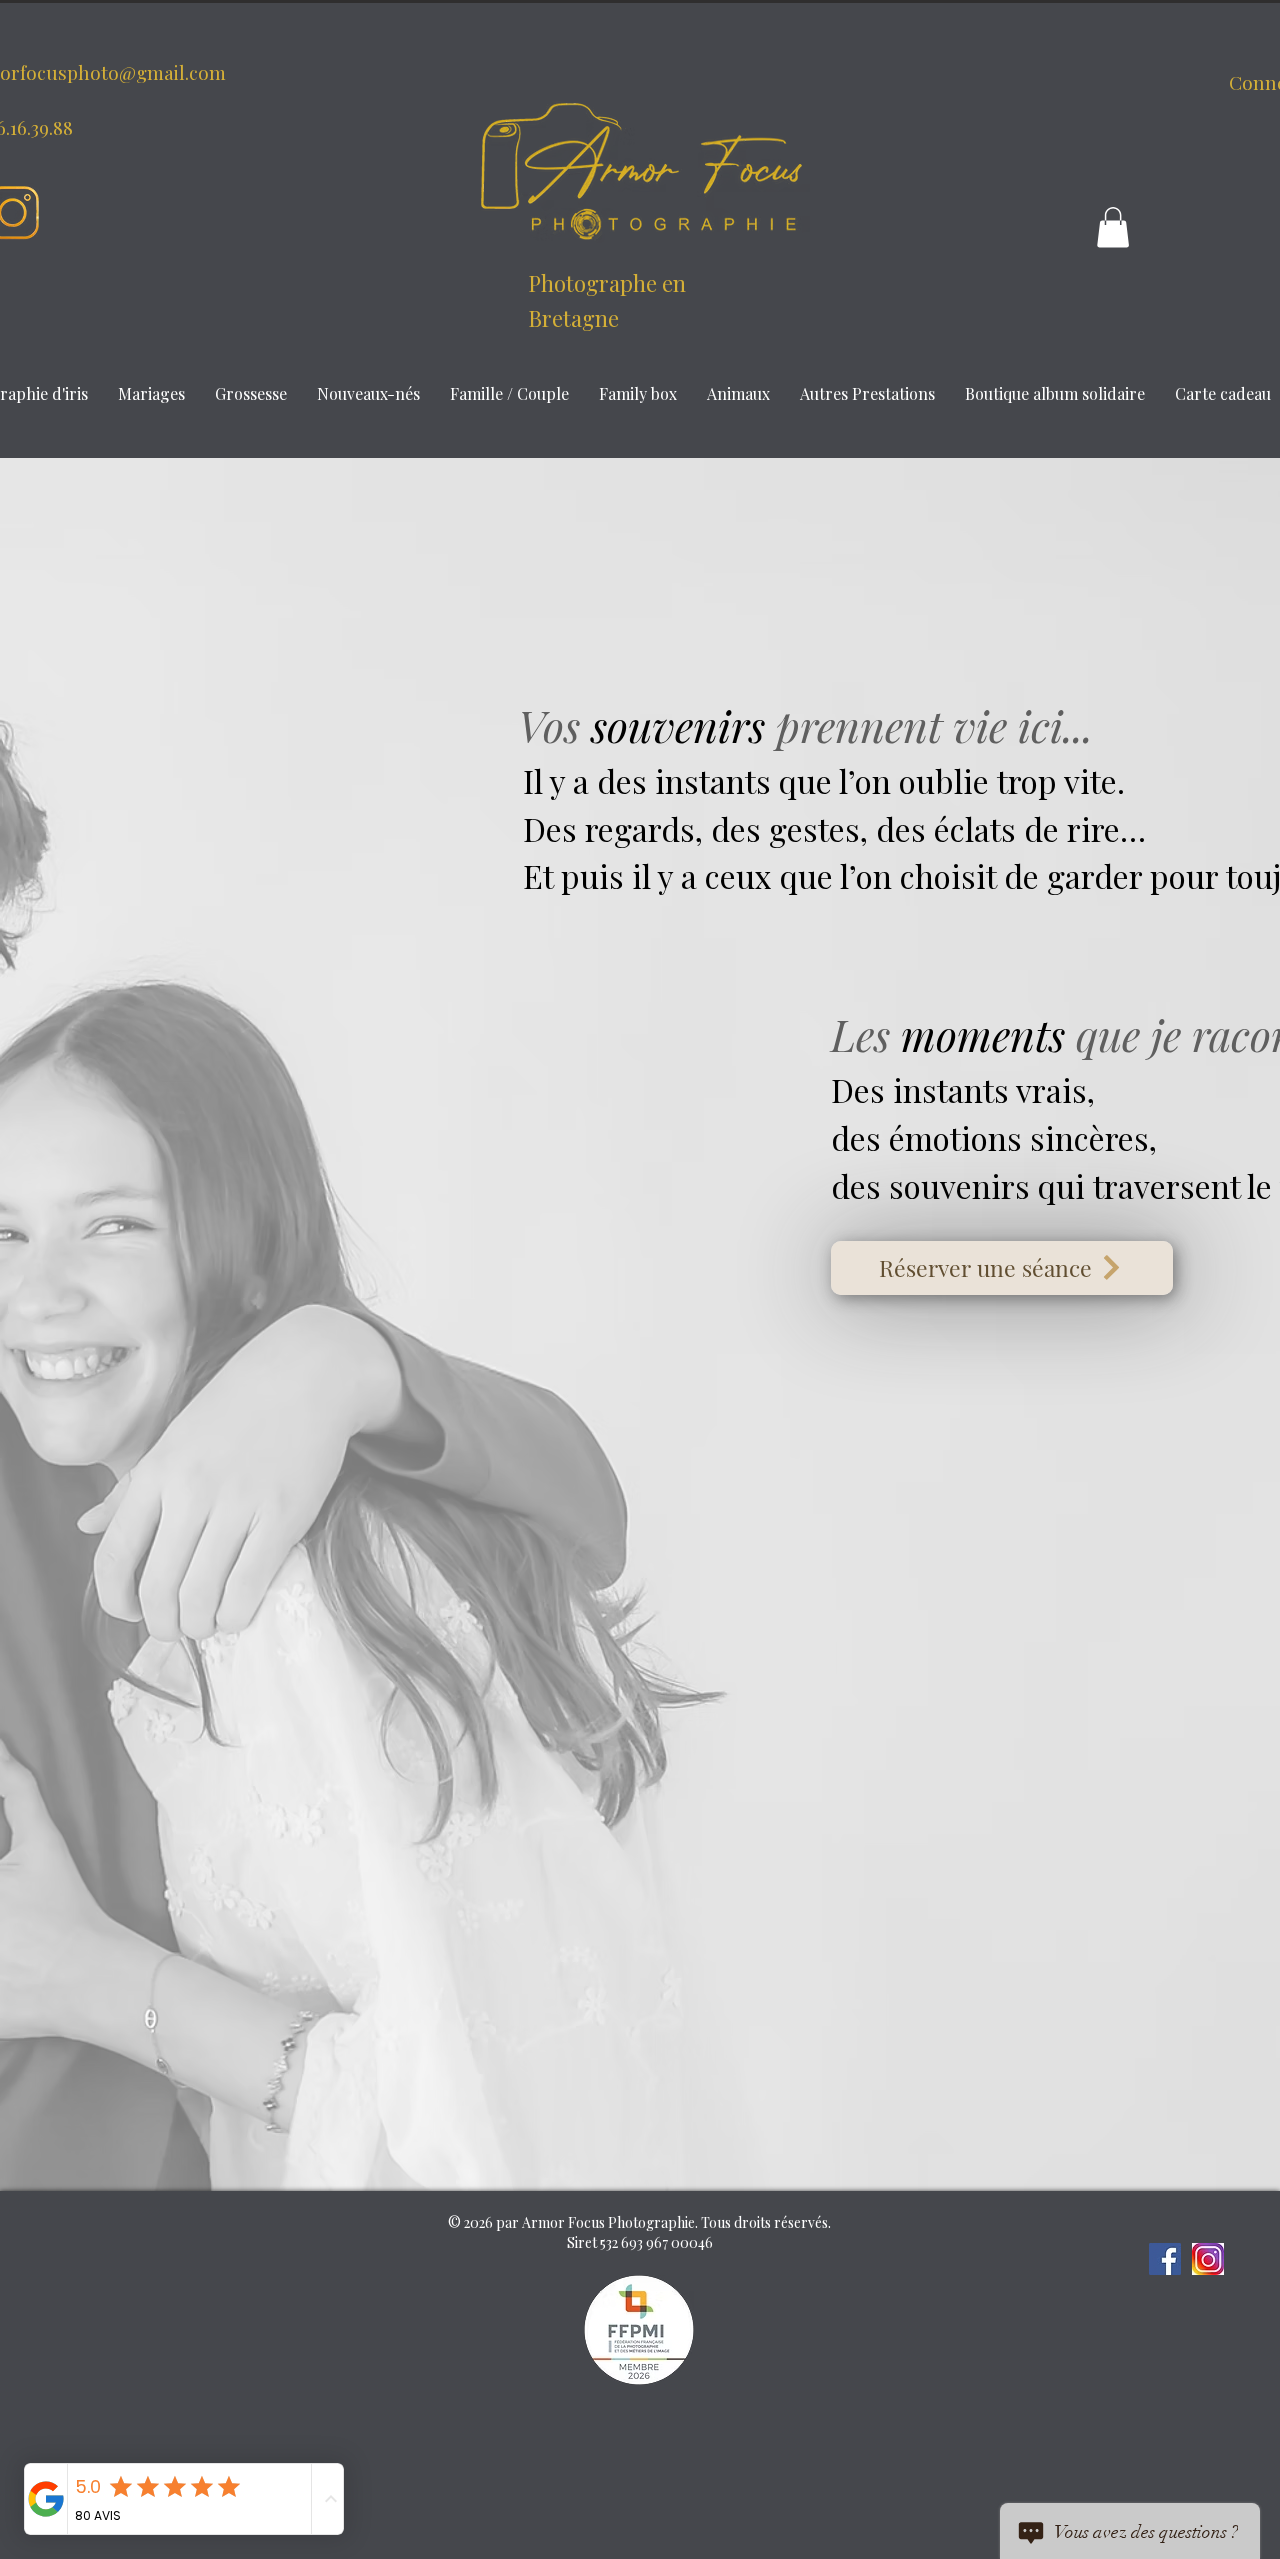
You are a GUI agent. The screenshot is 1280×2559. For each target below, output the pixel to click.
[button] (1113, 227)
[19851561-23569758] (1208, 2259)
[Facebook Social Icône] (1165, 2259)
